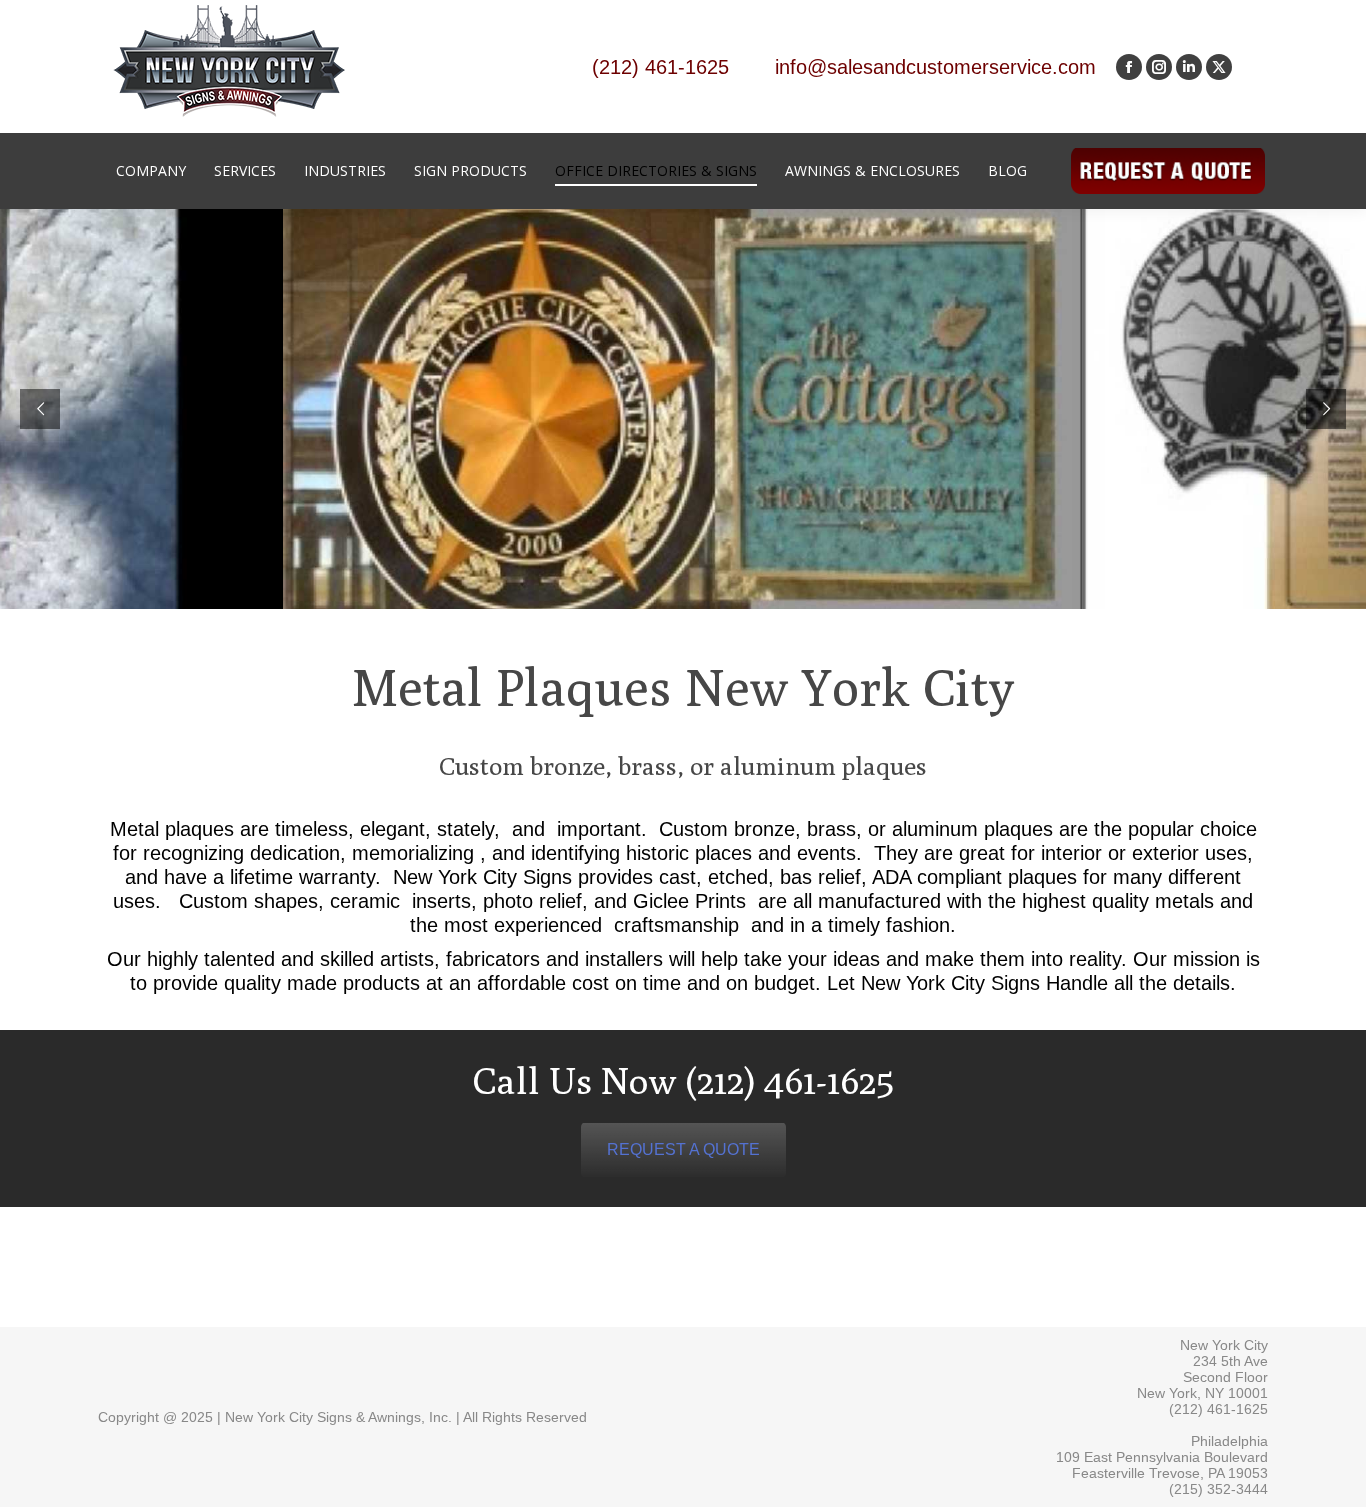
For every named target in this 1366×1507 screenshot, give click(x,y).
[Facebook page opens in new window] (1129, 67)
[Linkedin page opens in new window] (1189, 67)
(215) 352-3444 (1218, 1489)
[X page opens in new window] (1219, 67)
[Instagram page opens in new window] (1159, 67)
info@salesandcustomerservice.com (935, 67)
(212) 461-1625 (660, 67)
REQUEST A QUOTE (683, 1149)
